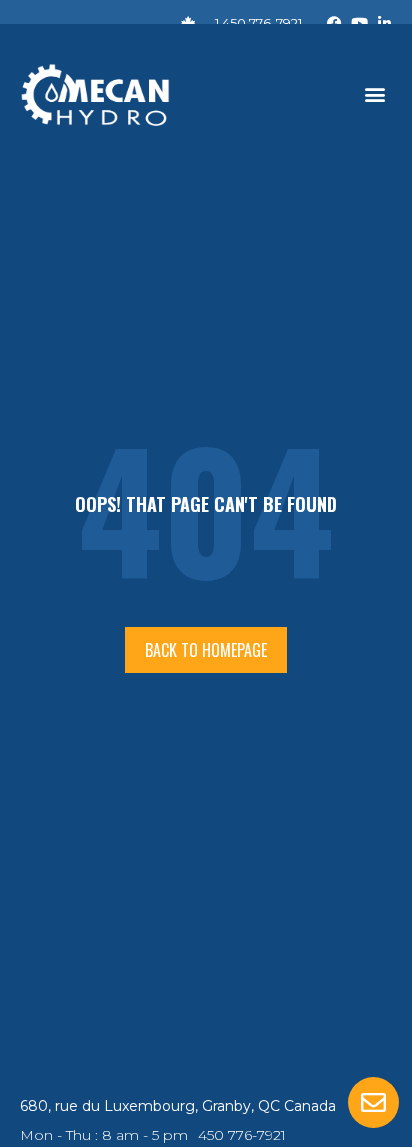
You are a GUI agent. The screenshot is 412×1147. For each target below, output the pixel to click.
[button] (375, 94)
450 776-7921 (242, 1135)
